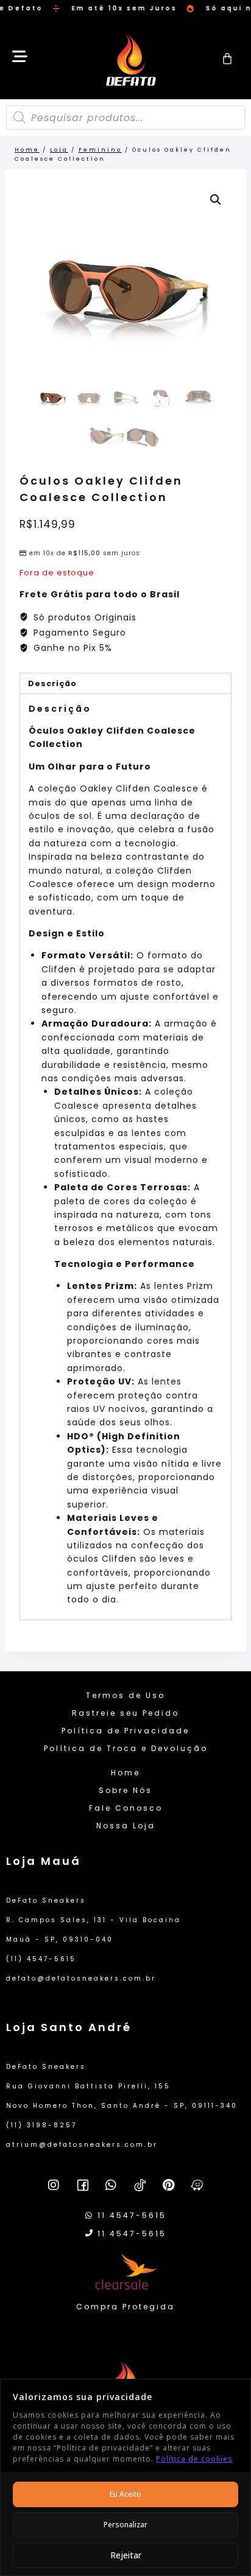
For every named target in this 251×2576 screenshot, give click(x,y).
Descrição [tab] (52, 683)
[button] (216, 200)
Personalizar (125, 2525)
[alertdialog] (125, 9)
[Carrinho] (228, 58)
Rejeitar (126, 2555)
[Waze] (197, 2185)
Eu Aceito (125, 2494)
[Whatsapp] (111, 2185)
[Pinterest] (169, 2185)
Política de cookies (194, 2459)
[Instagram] (54, 2185)
